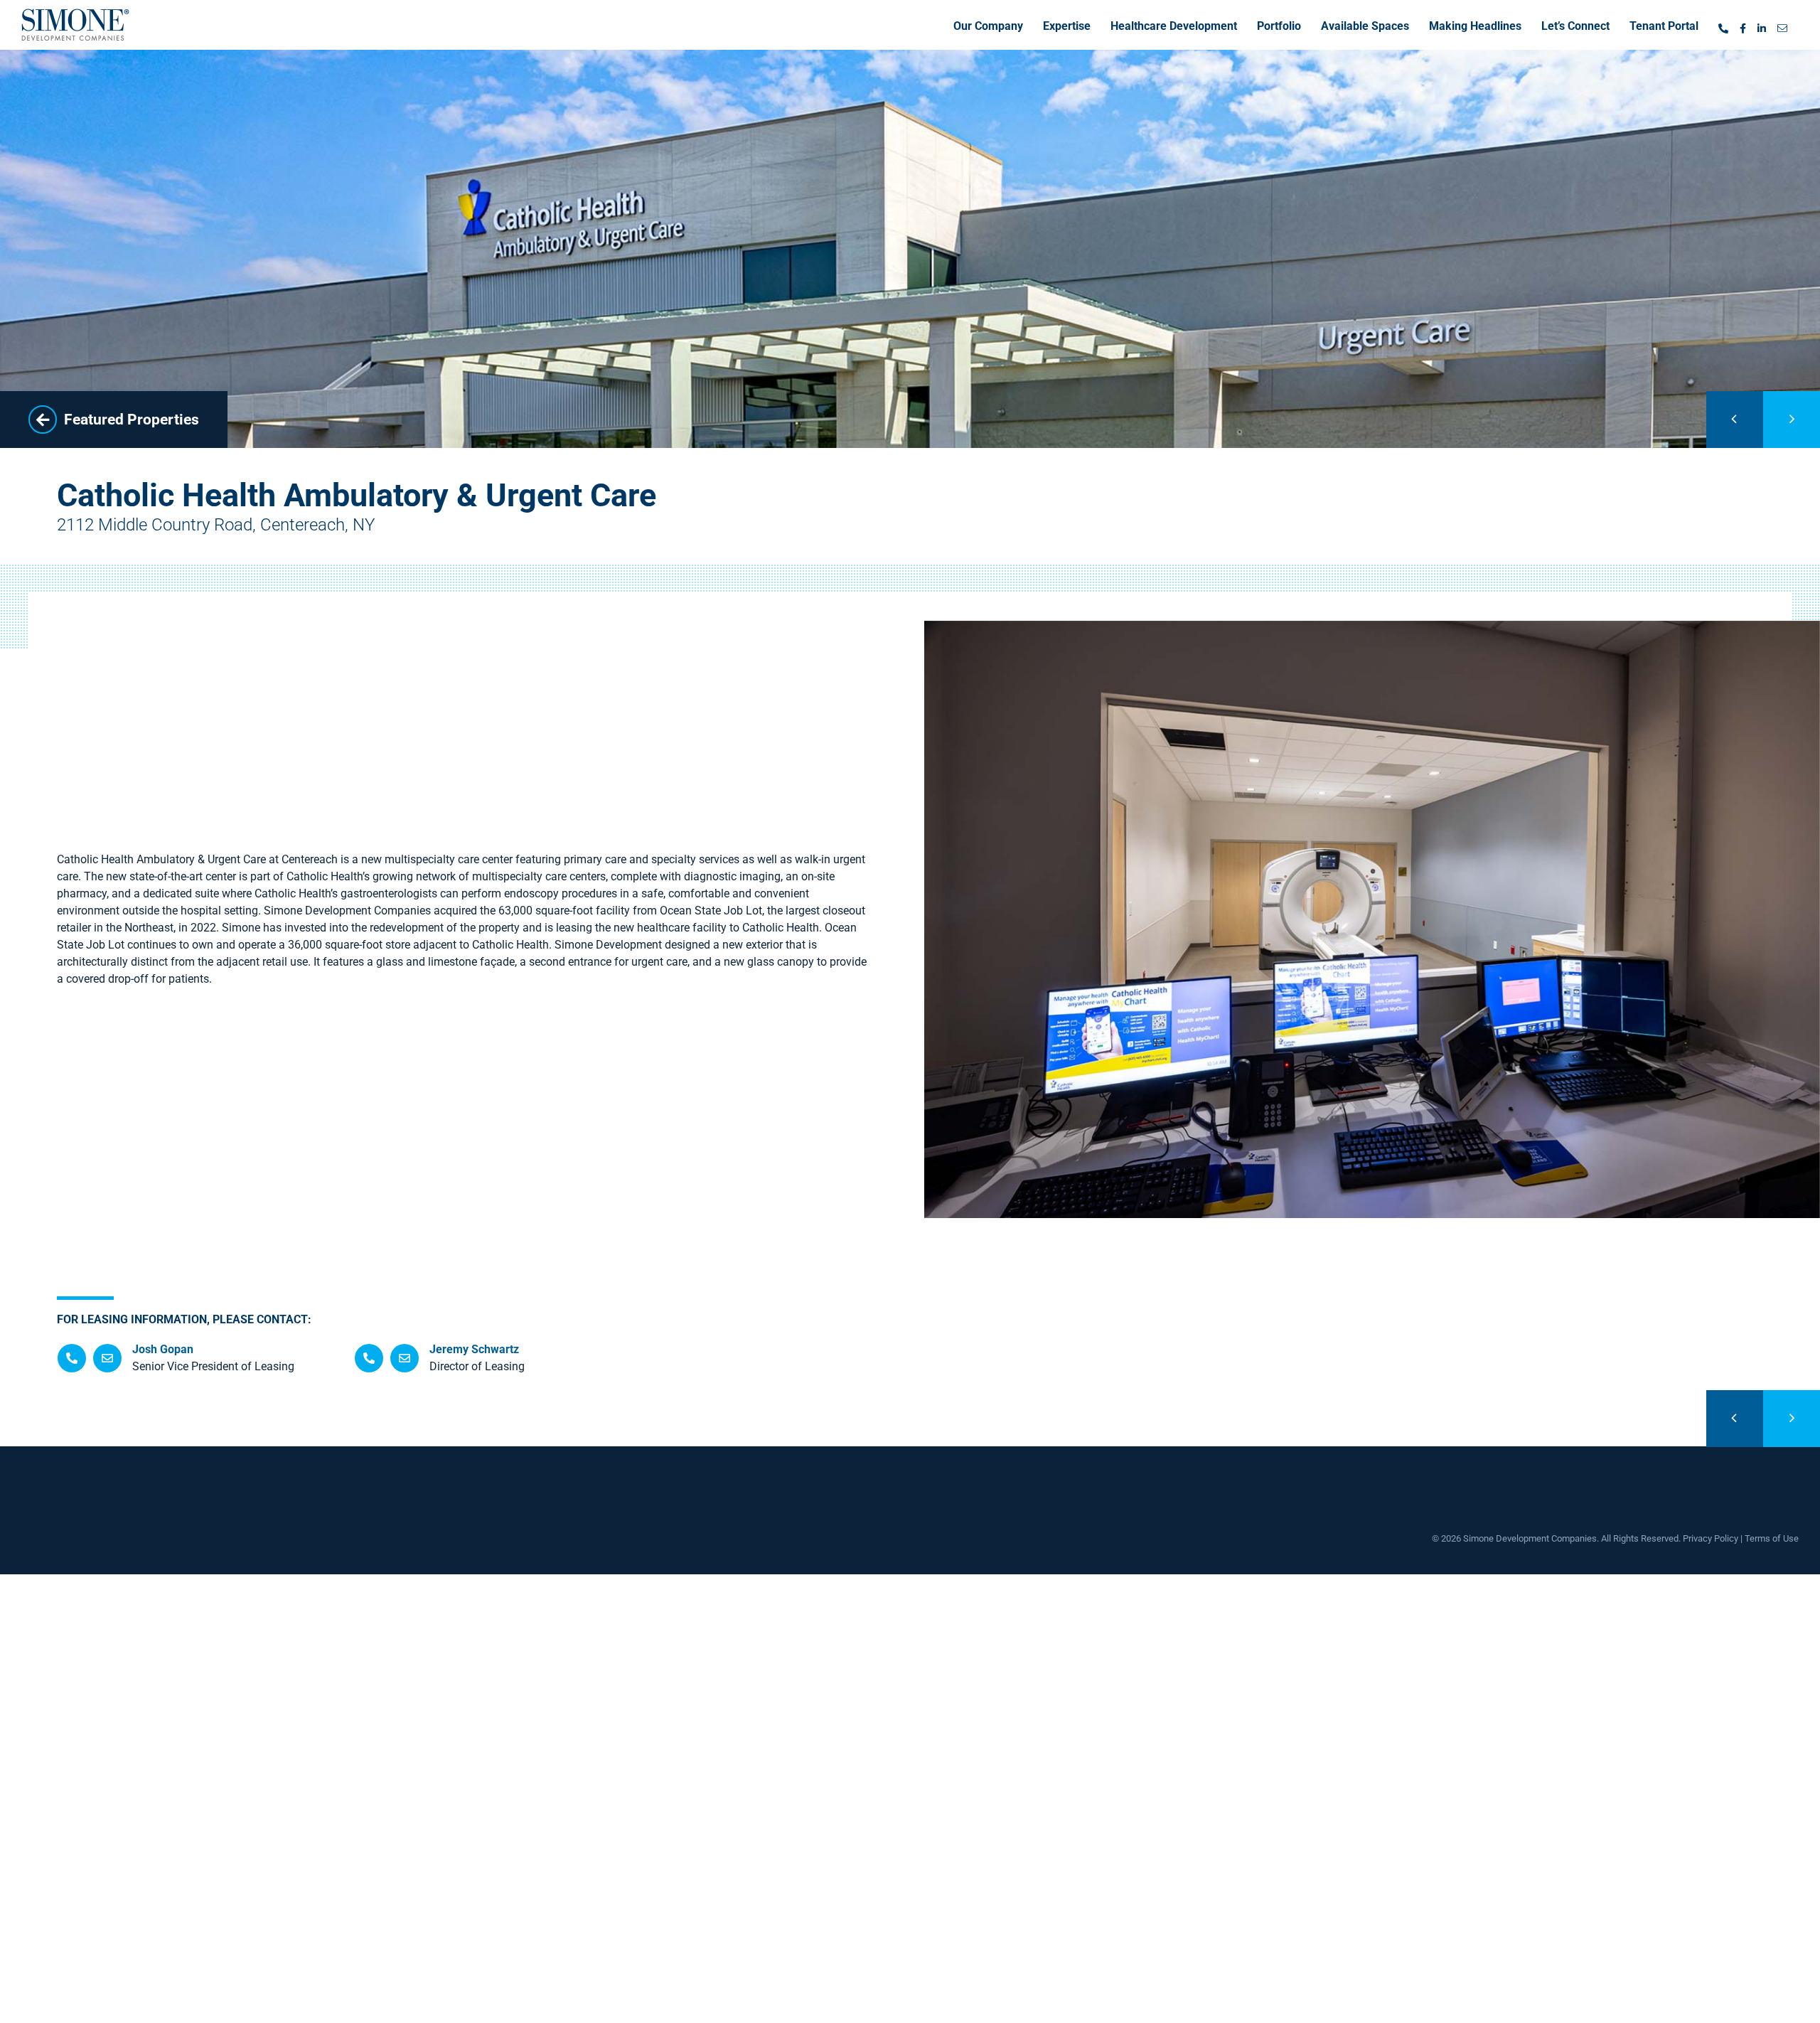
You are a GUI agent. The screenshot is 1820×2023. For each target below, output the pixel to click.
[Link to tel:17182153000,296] (369, 1358)
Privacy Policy (1711, 1538)
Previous (1741, 419)
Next (1809, 419)
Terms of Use (1772, 1538)
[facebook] (1743, 25)
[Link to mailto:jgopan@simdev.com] (107, 1358)
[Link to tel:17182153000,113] (72, 1358)
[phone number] (1723, 25)
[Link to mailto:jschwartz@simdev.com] (405, 1358)
